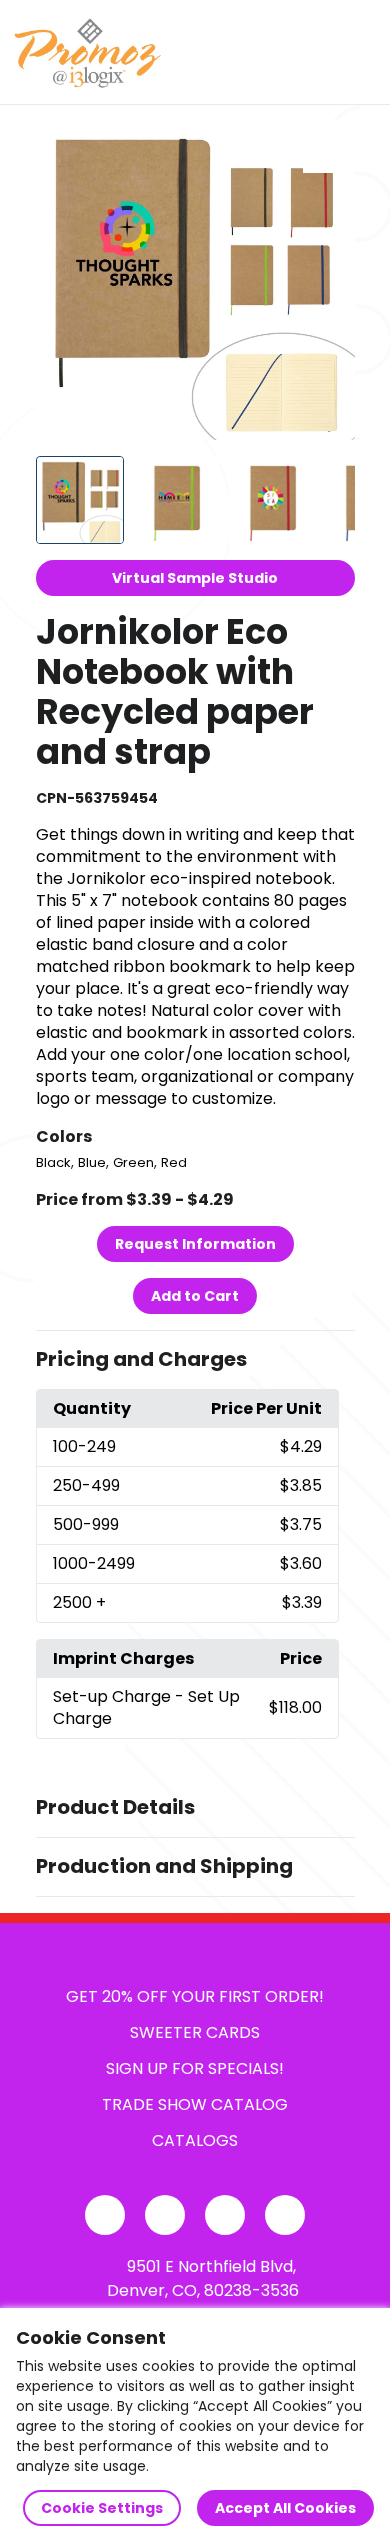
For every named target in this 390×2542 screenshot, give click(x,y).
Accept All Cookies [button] (285, 2508)
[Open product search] (314, 52)
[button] (195, 1360)
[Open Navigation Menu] (356, 52)
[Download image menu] (329, 147)
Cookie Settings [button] (102, 2508)
